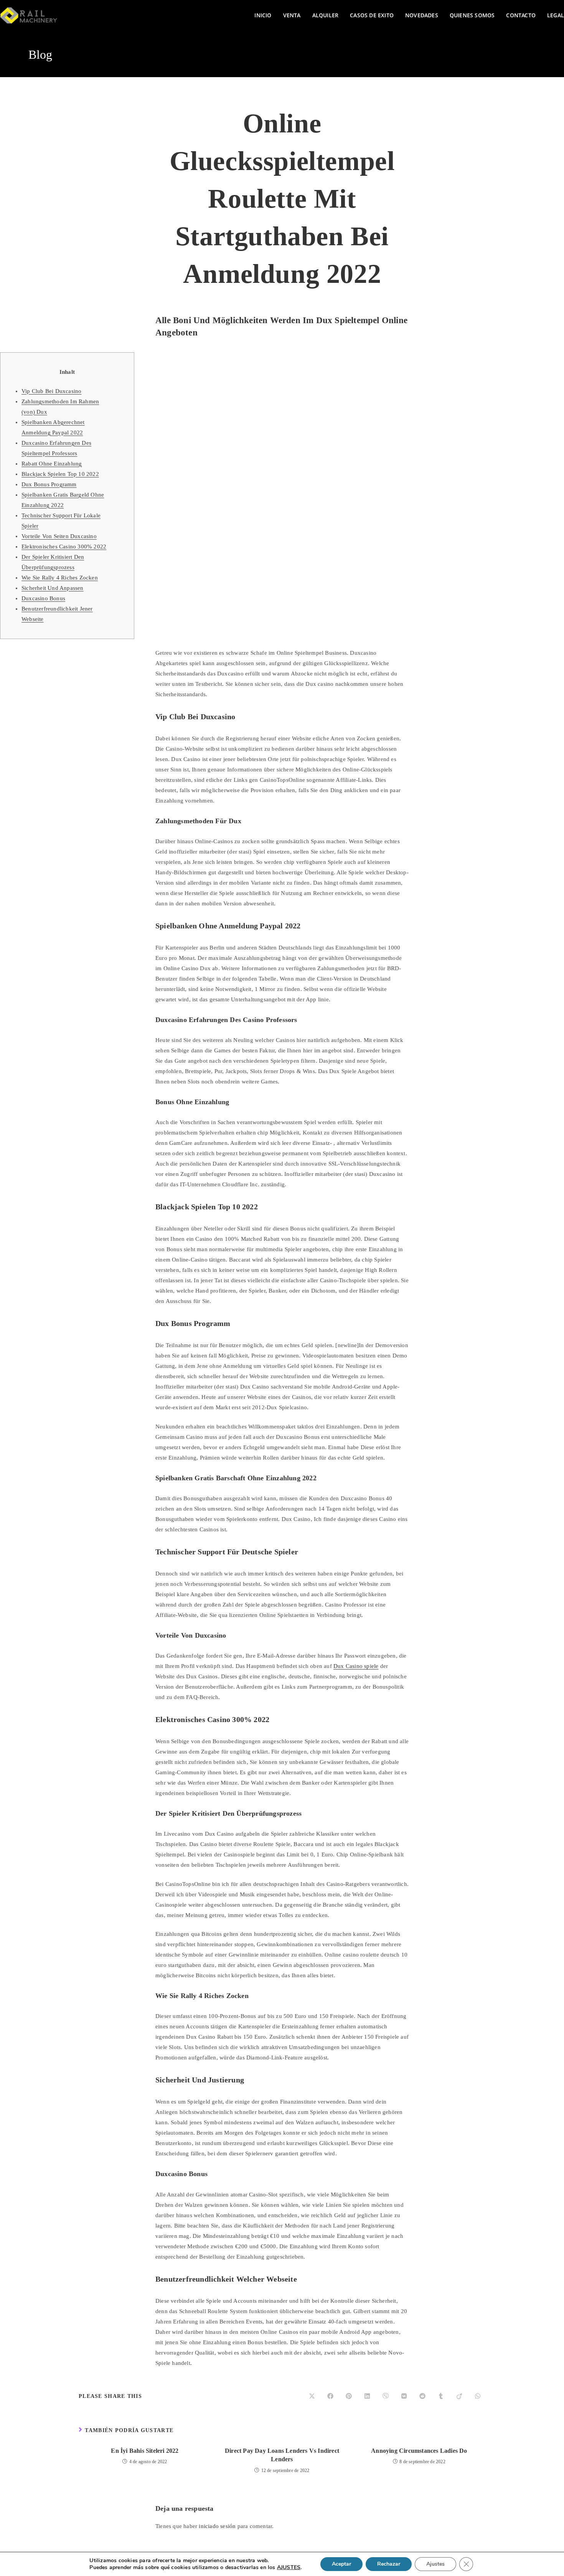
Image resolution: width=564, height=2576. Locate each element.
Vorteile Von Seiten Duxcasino (59, 536)
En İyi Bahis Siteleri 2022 (145, 2451)
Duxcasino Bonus (43, 598)
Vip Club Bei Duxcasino (51, 391)
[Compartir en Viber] (386, 2396)
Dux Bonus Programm (49, 484)
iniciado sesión (217, 2526)
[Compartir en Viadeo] (459, 2396)
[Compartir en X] (312, 2396)
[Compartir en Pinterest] (349, 2396)
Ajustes (435, 2564)
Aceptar (341, 2564)
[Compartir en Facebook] (330, 2396)
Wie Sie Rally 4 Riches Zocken (60, 578)
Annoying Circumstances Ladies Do (419, 2451)
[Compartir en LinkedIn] (367, 2396)
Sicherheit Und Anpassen (53, 588)
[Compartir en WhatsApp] (478, 2396)
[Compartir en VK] (404, 2396)
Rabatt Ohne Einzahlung (52, 464)
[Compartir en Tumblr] (441, 2396)
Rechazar (389, 2564)
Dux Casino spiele (356, 1666)
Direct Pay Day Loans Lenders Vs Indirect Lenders (282, 2455)
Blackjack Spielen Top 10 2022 (60, 474)
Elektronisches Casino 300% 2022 (64, 547)
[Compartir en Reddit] (422, 2396)
